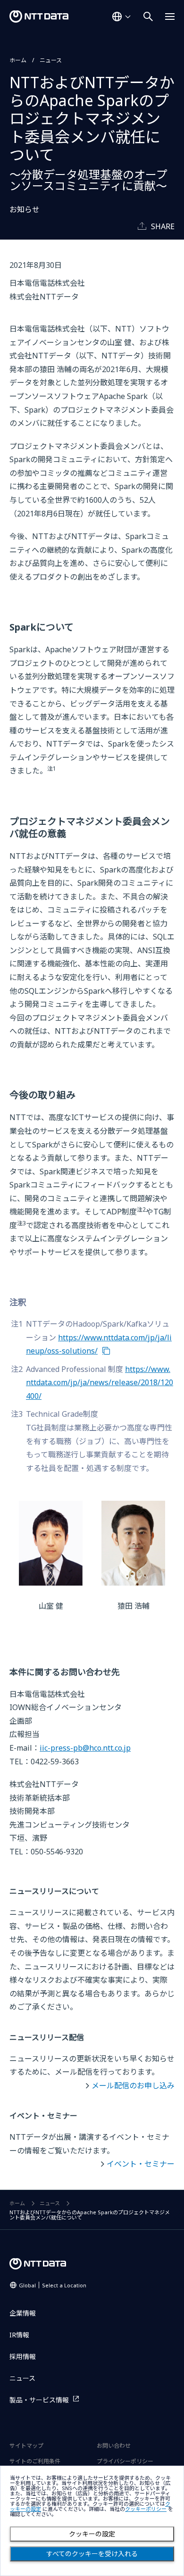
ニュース (51, 60)
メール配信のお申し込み (133, 2086)
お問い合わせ (114, 2446)
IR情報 (19, 2335)
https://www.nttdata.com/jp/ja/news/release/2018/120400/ (100, 1383)
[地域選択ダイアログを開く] (121, 17)
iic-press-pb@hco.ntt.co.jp (85, 1748)
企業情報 (23, 2313)
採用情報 (23, 2356)
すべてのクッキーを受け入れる (92, 2554)
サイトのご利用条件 (35, 2461)
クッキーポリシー (146, 2509)
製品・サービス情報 (39, 2400)
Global (53, 2285)
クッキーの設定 (92, 2534)
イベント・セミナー (141, 2164)
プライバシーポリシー (125, 2461)
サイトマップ (26, 2446)
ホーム (18, 60)
